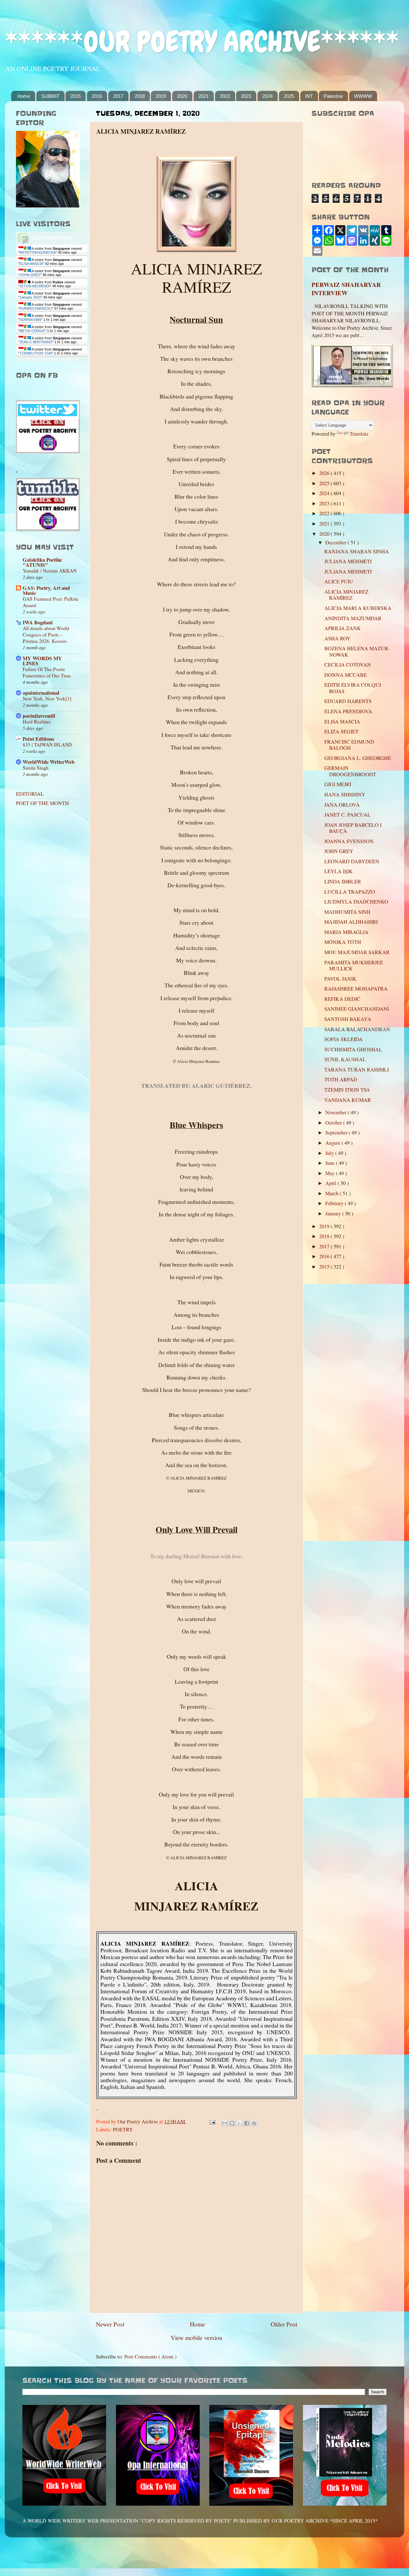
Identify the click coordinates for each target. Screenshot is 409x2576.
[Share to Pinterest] (254, 2123)
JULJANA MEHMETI (348, 561)
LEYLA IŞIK (339, 871)
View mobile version (197, 2337)
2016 (97, 96)
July (330, 1153)
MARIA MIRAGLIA (346, 932)
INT (309, 96)
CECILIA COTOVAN (348, 665)
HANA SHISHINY (345, 794)
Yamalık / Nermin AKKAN (50, 571)
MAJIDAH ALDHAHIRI (351, 922)
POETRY (123, 2130)
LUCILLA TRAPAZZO (350, 892)
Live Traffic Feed (52, 238)
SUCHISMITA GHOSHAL (353, 1049)
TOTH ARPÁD (341, 1079)
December (336, 542)
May (331, 1173)
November (336, 1112)
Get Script (32, 359)
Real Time (50, 359)
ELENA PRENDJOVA (348, 711)
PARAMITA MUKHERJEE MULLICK (354, 965)
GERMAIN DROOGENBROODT (350, 771)
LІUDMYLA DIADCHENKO (356, 902)
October (334, 1123)
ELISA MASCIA (31, 264)
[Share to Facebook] (247, 2123)
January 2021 (30, 297)
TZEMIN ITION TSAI (36, 353)
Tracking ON (70, 359)
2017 (118, 96)
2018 (140, 96)
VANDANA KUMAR (348, 1100)
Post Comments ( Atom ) (150, 2357)
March (332, 1193)
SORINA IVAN (30, 320)
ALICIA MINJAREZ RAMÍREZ (346, 595)
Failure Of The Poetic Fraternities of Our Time (47, 672)
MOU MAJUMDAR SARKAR (357, 952)
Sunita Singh (36, 768)
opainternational (41, 693)
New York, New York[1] (47, 699)
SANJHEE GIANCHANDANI (357, 1009)
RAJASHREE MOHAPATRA (356, 989)
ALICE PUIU (339, 581)
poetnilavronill (39, 716)
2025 (289, 96)
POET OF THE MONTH (42, 803)
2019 (161, 96)
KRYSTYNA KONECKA (38, 252)
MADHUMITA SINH (347, 912)
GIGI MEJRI (338, 784)
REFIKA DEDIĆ (342, 999)
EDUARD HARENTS (348, 701)
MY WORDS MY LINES (42, 661)
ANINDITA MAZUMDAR (353, 618)
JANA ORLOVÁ (342, 805)
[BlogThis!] (232, 2123)
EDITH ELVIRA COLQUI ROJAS (353, 688)
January (334, 1213)
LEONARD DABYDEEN (352, 861)
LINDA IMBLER (343, 881)
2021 (204, 96)
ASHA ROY (337, 638)
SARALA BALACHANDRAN (357, 1029)
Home (24, 96)
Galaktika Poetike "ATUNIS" (42, 562)
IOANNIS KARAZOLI (36, 308)
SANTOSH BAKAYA (348, 1019)
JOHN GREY (30, 275)
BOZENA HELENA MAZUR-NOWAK (357, 651)
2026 (325, 473)
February (335, 1203)
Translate (359, 434)
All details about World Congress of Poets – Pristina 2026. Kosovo (46, 635)
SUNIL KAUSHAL (345, 1059)
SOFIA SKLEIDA (343, 1039)
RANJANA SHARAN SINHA (357, 551)
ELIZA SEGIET (341, 731)
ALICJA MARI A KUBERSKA (358, 608)
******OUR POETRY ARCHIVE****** (202, 42)
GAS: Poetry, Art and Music (46, 590)
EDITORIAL (30, 794)
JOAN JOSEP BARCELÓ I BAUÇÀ (353, 828)
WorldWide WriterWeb (49, 762)
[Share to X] (239, 2123)
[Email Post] (212, 2122)
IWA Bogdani (38, 622)
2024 (267, 96)
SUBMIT (50, 96)
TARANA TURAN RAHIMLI (357, 1070)
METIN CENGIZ (32, 331)
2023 (246, 96)
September (337, 1133)
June (331, 1163)
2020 (182, 96)
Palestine (333, 96)
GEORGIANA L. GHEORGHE (358, 758)
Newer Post (110, 2324)
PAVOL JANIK (340, 979)
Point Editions (38, 739)
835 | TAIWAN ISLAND (47, 745)
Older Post (284, 2324)
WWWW (363, 96)
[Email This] (225, 2123)
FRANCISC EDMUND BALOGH (349, 745)
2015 (75, 96)
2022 (225, 96)
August (333, 1143)
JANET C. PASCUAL (347, 815)
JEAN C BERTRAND (36, 342)
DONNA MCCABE (346, 675)
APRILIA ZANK (343, 628)
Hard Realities (37, 722)
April (332, 1183)
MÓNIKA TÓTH (343, 942)
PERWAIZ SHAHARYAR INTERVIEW (346, 289)
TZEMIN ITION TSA (347, 1090)
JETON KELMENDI (35, 286)
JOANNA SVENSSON (349, 841)
